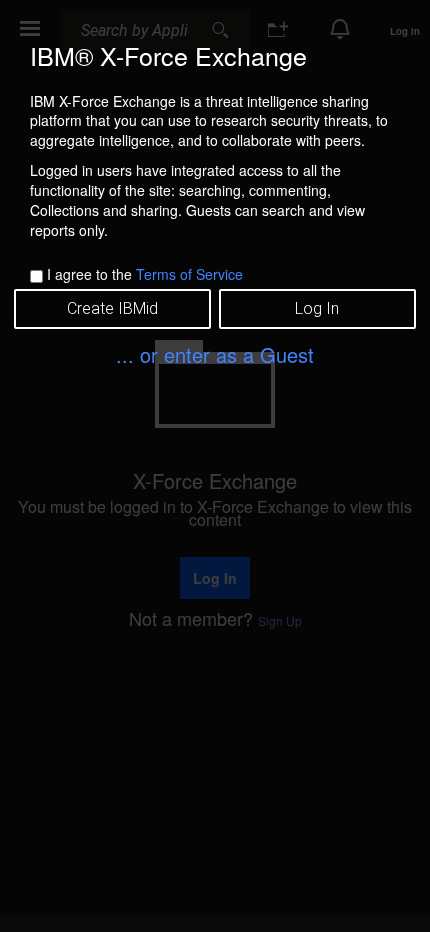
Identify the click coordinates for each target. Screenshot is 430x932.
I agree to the (145, 274)
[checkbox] (36, 276)
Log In (317, 308)
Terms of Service (189, 274)
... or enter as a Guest (215, 354)
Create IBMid (112, 308)
